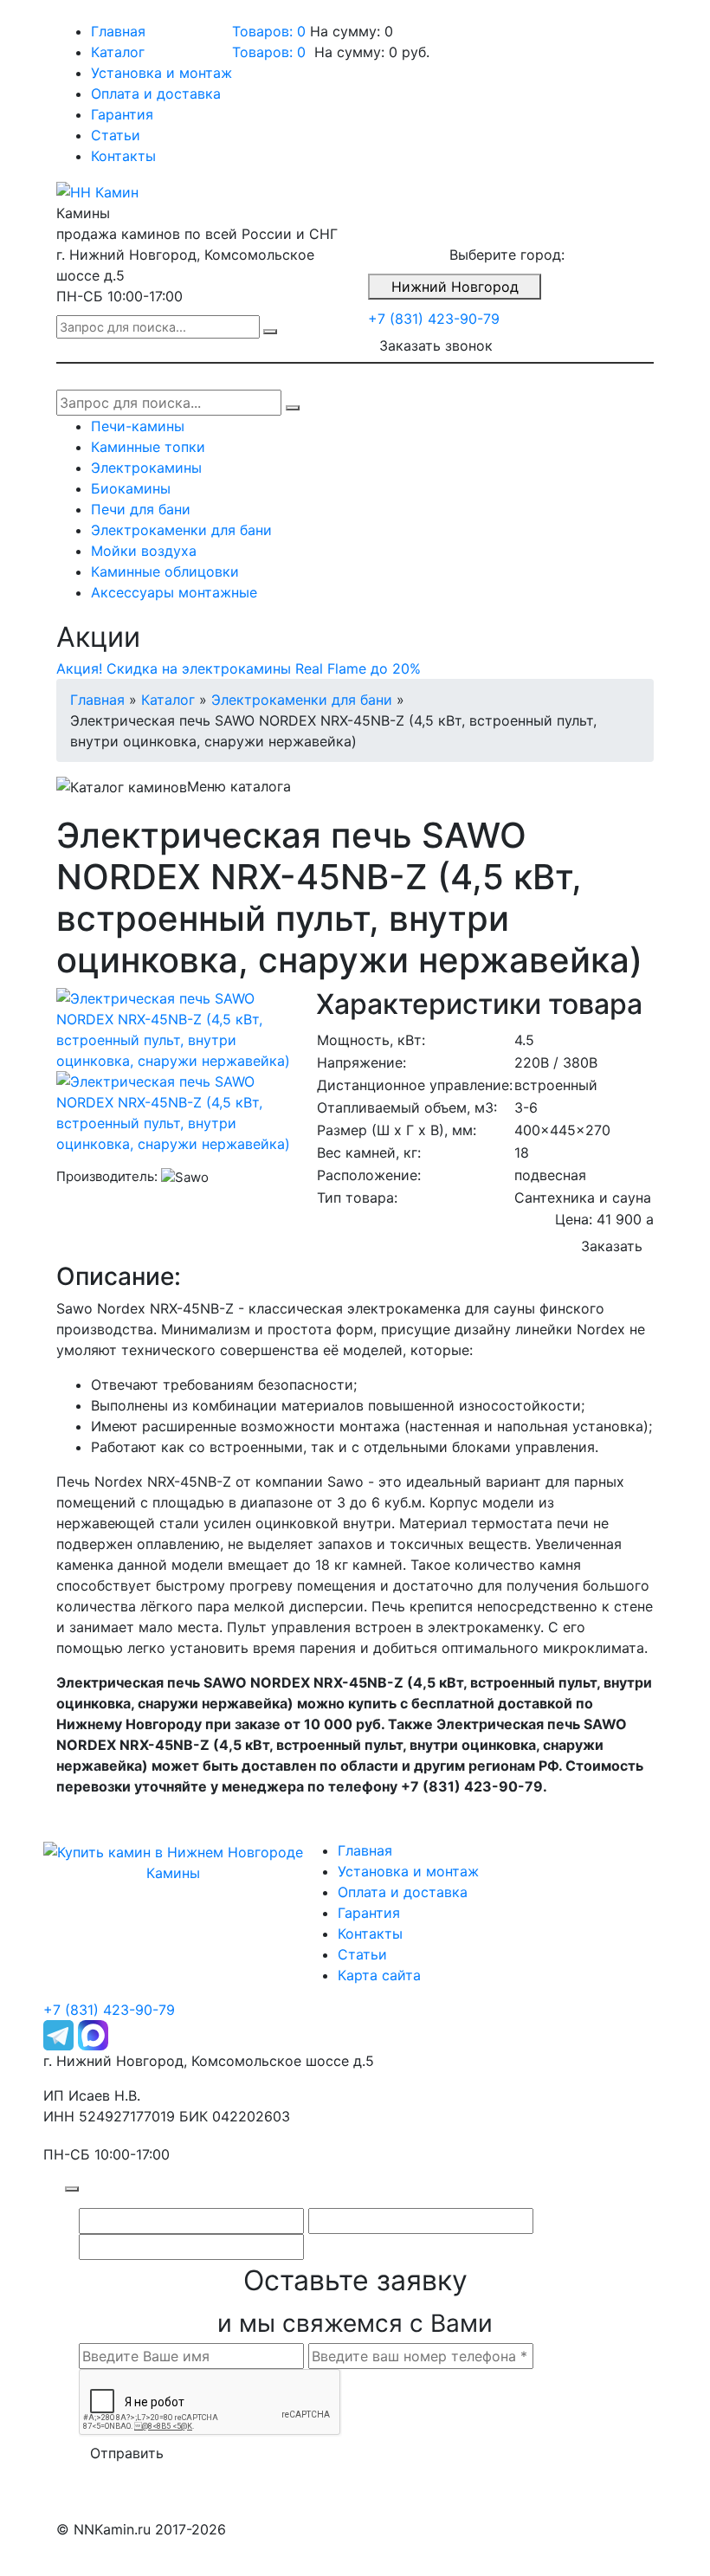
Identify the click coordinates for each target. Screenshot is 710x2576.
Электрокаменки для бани (181, 530)
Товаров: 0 (269, 31)
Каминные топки (148, 447)
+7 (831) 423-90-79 (434, 319)
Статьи (116, 135)
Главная (118, 31)
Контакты (123, 156)
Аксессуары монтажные (174, 592)
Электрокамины (146, 468)
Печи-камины (138, 426)
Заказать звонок (436, 345)
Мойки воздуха (144, 551)
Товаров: (269, 52)
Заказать (612, 1246)
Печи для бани (141, 509)
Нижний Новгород (455, 287)
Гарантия (122, 114)
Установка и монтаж (161, 73)
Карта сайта (379, 1975)
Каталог (118, 52)
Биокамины (131, 488)
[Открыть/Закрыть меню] (81, 16)
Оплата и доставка (156, 94)
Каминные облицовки (165, 571)
